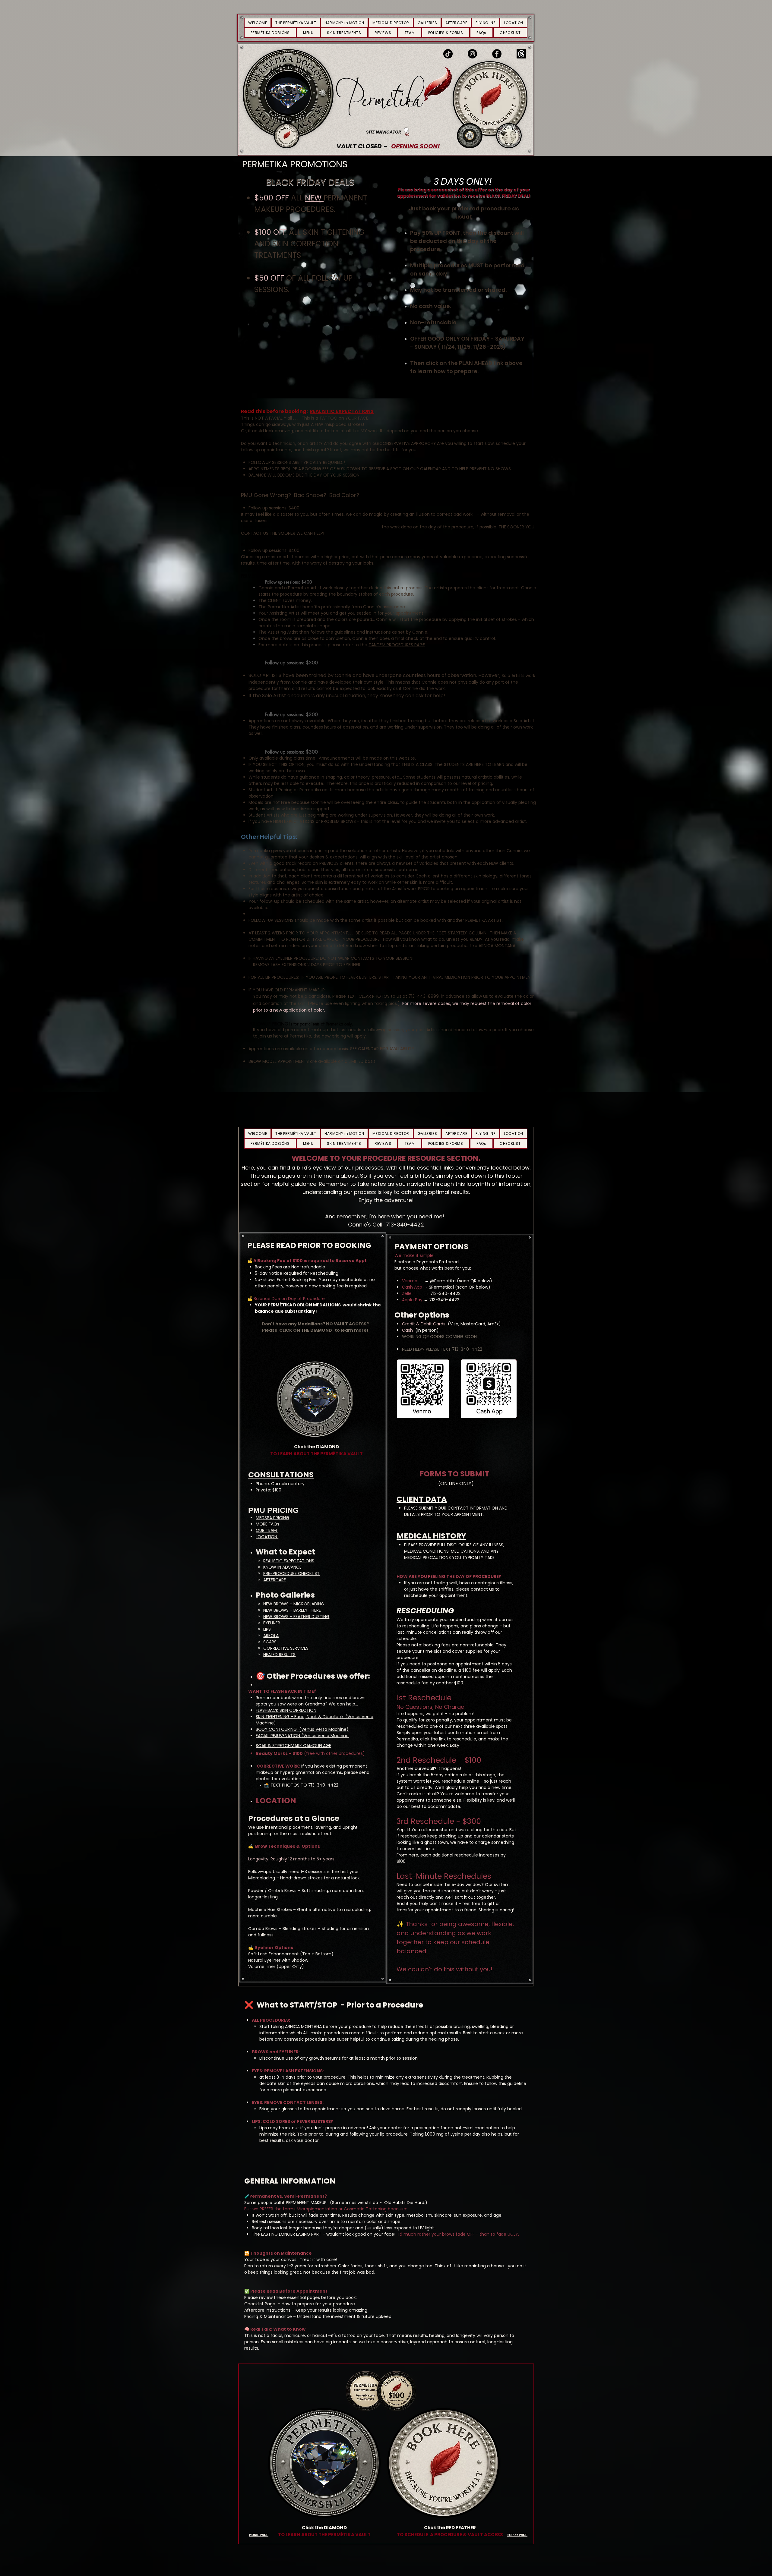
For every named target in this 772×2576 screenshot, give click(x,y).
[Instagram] (472, 54)
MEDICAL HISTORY (431, 1536)
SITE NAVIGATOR (384, 132)
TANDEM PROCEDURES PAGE (397, 645)
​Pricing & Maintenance (269, 2316)
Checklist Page (260, 2304)
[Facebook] (497, 54)
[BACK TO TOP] (407, 132)
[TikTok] (448, 54)
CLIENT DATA (422, 1499)
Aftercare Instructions (268, 2310)
